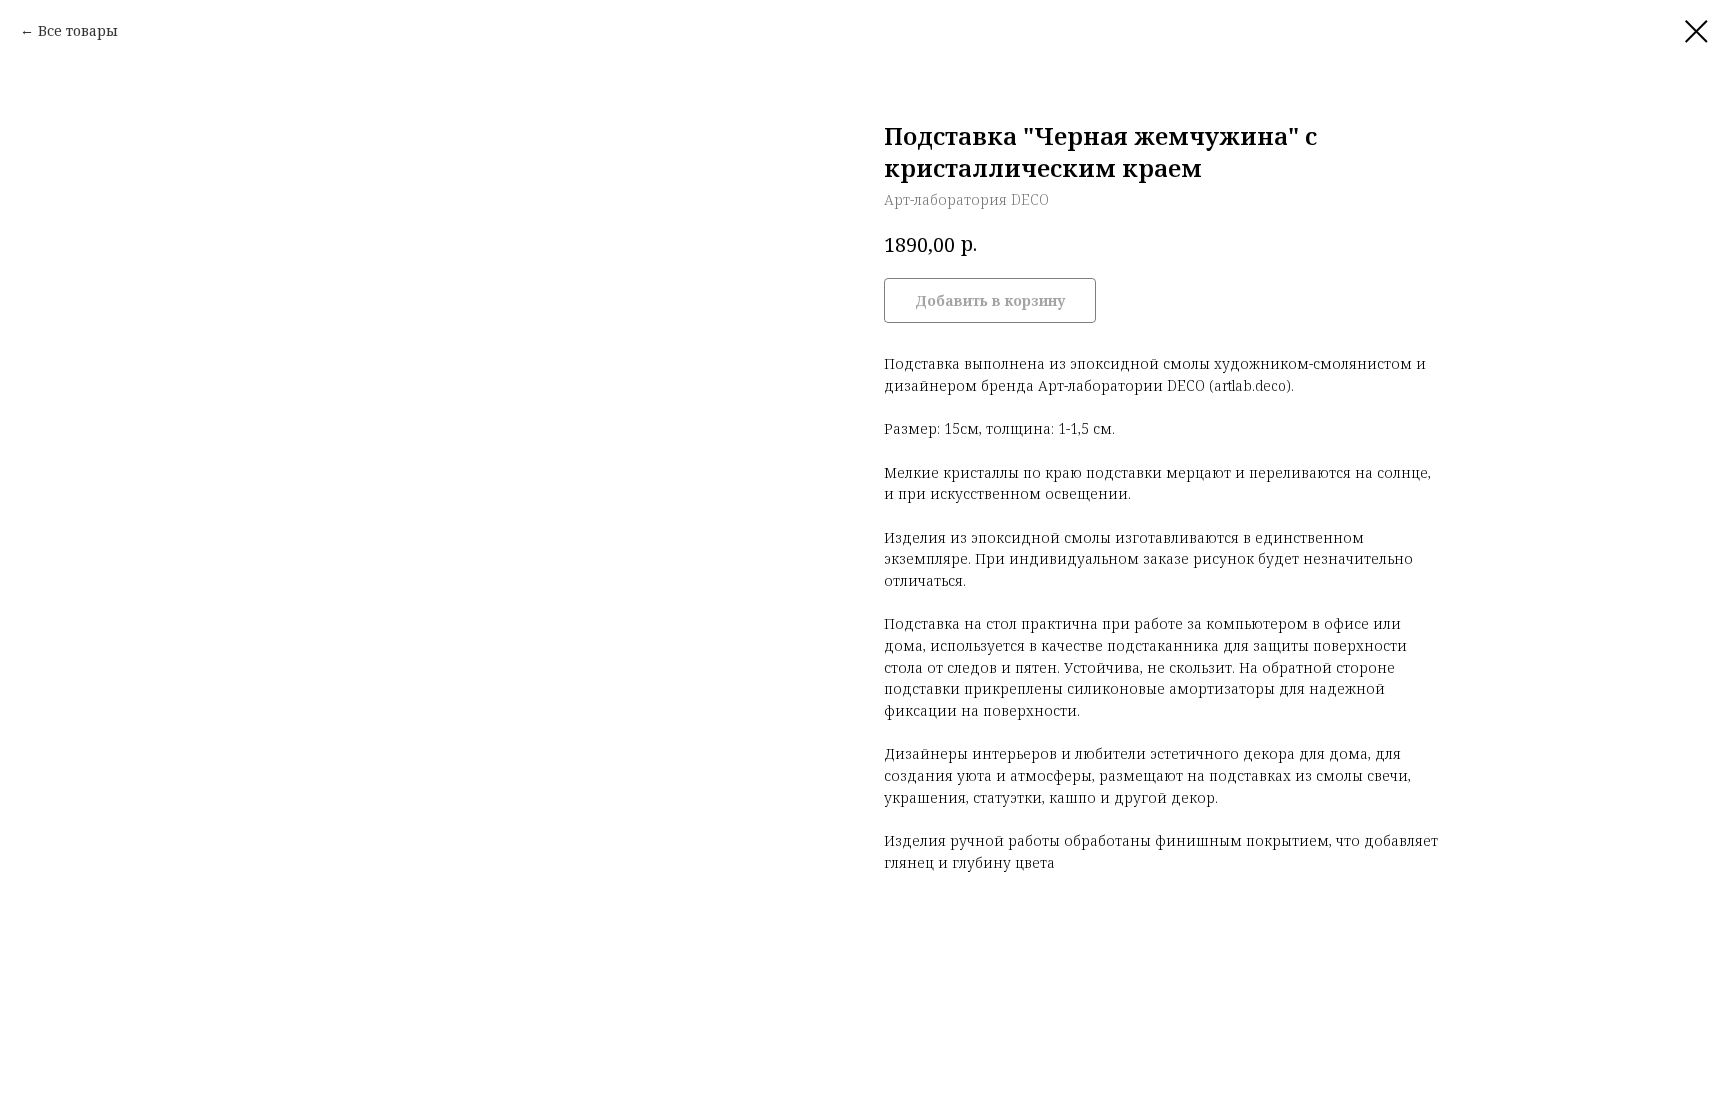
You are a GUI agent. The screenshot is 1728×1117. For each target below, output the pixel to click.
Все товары (78, 30)
